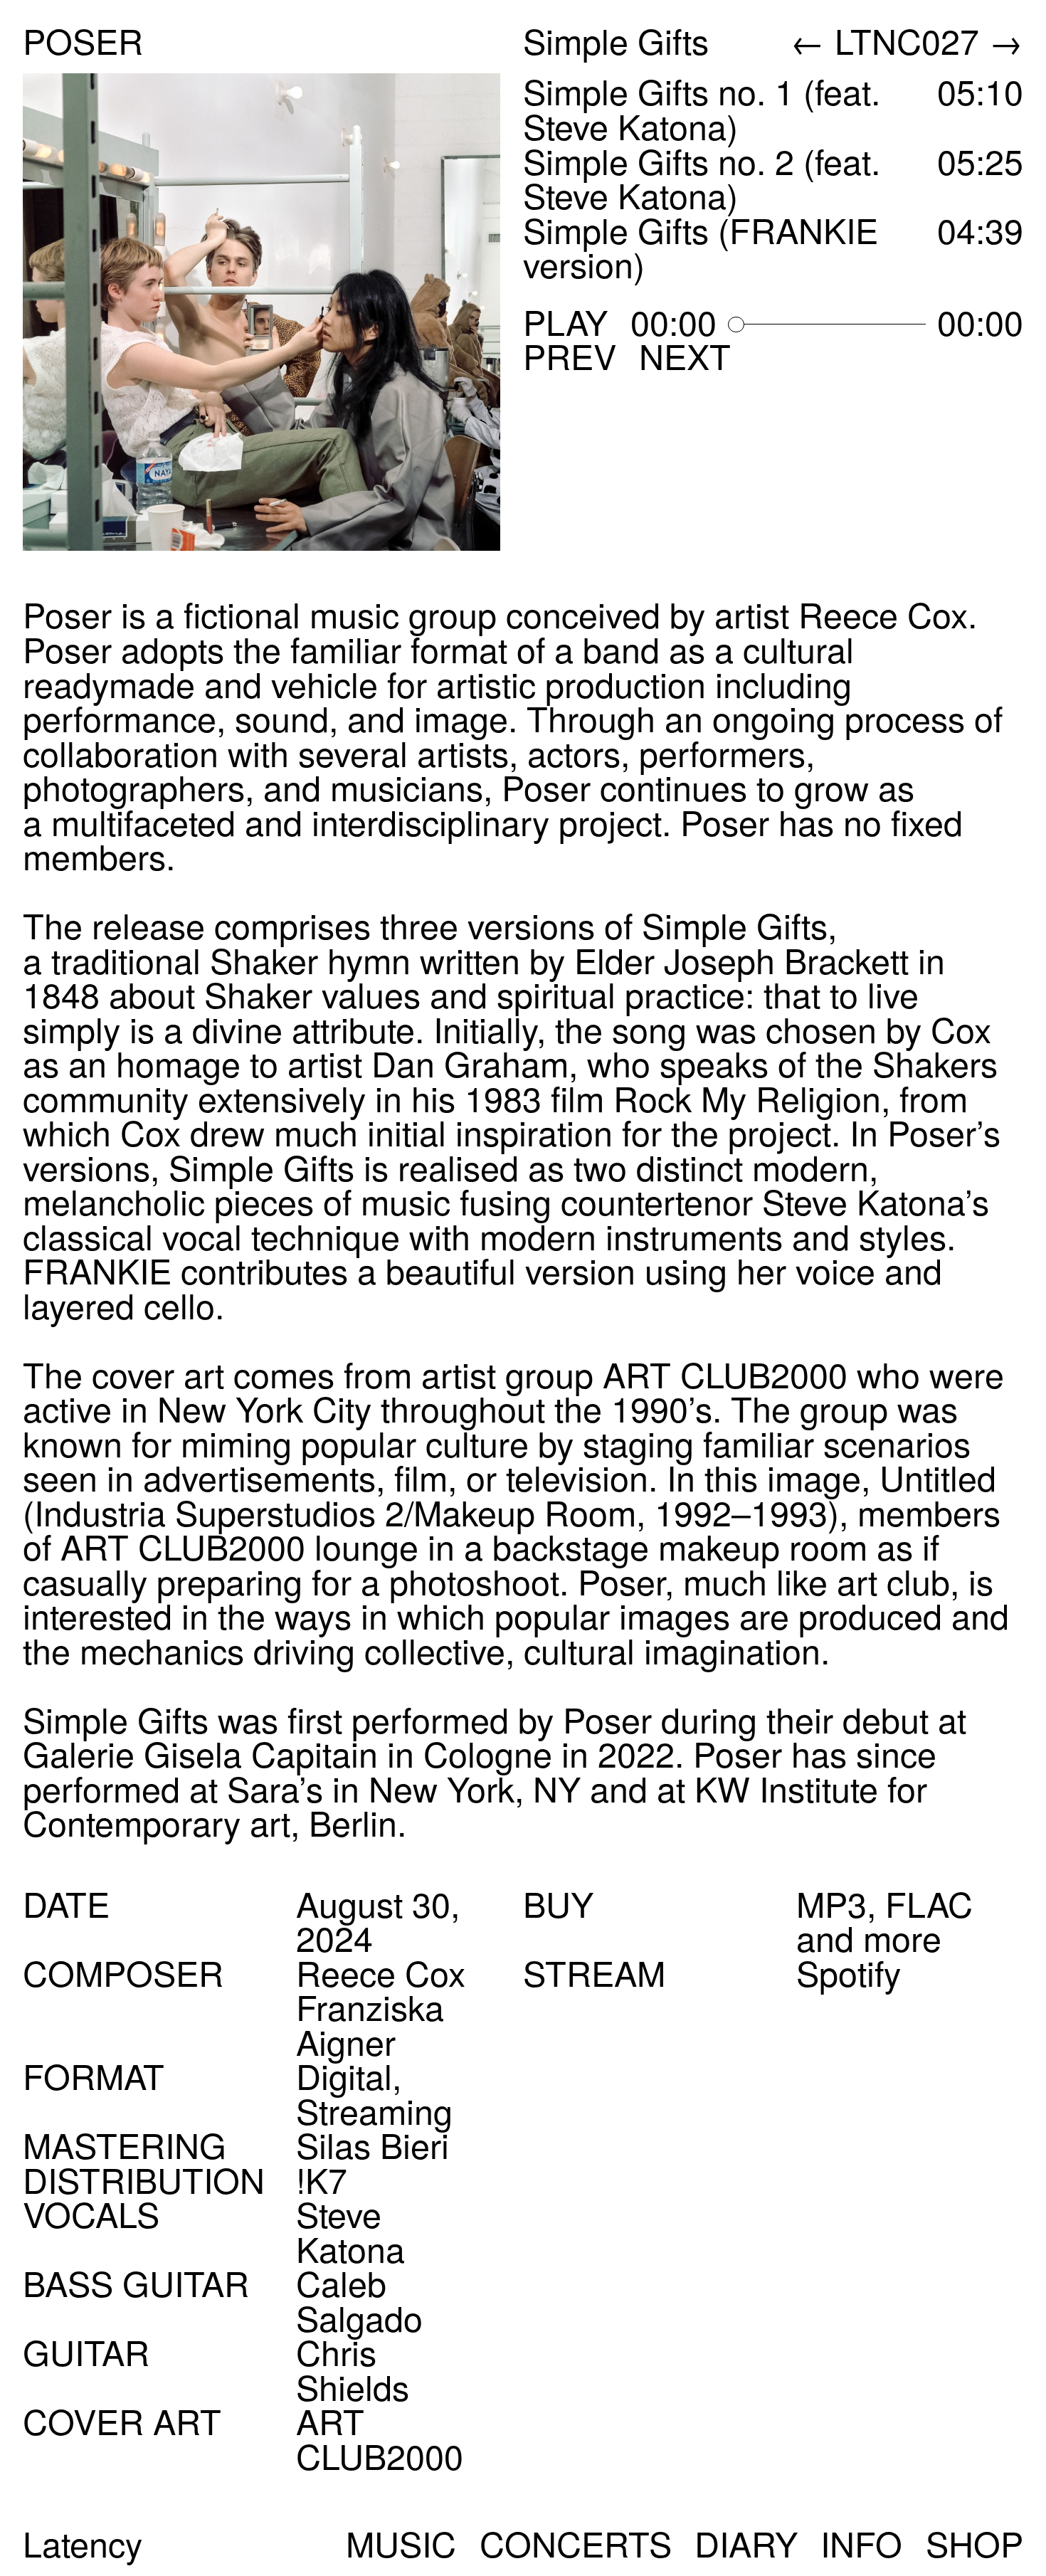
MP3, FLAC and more (884, 1920)
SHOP (974, 2543)
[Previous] (148, 312)
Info (861, 2543)
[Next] (398, 312)
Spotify (849, 1972)
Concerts (576, 2543)
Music (401, 2543)
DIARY (746, 2543)
